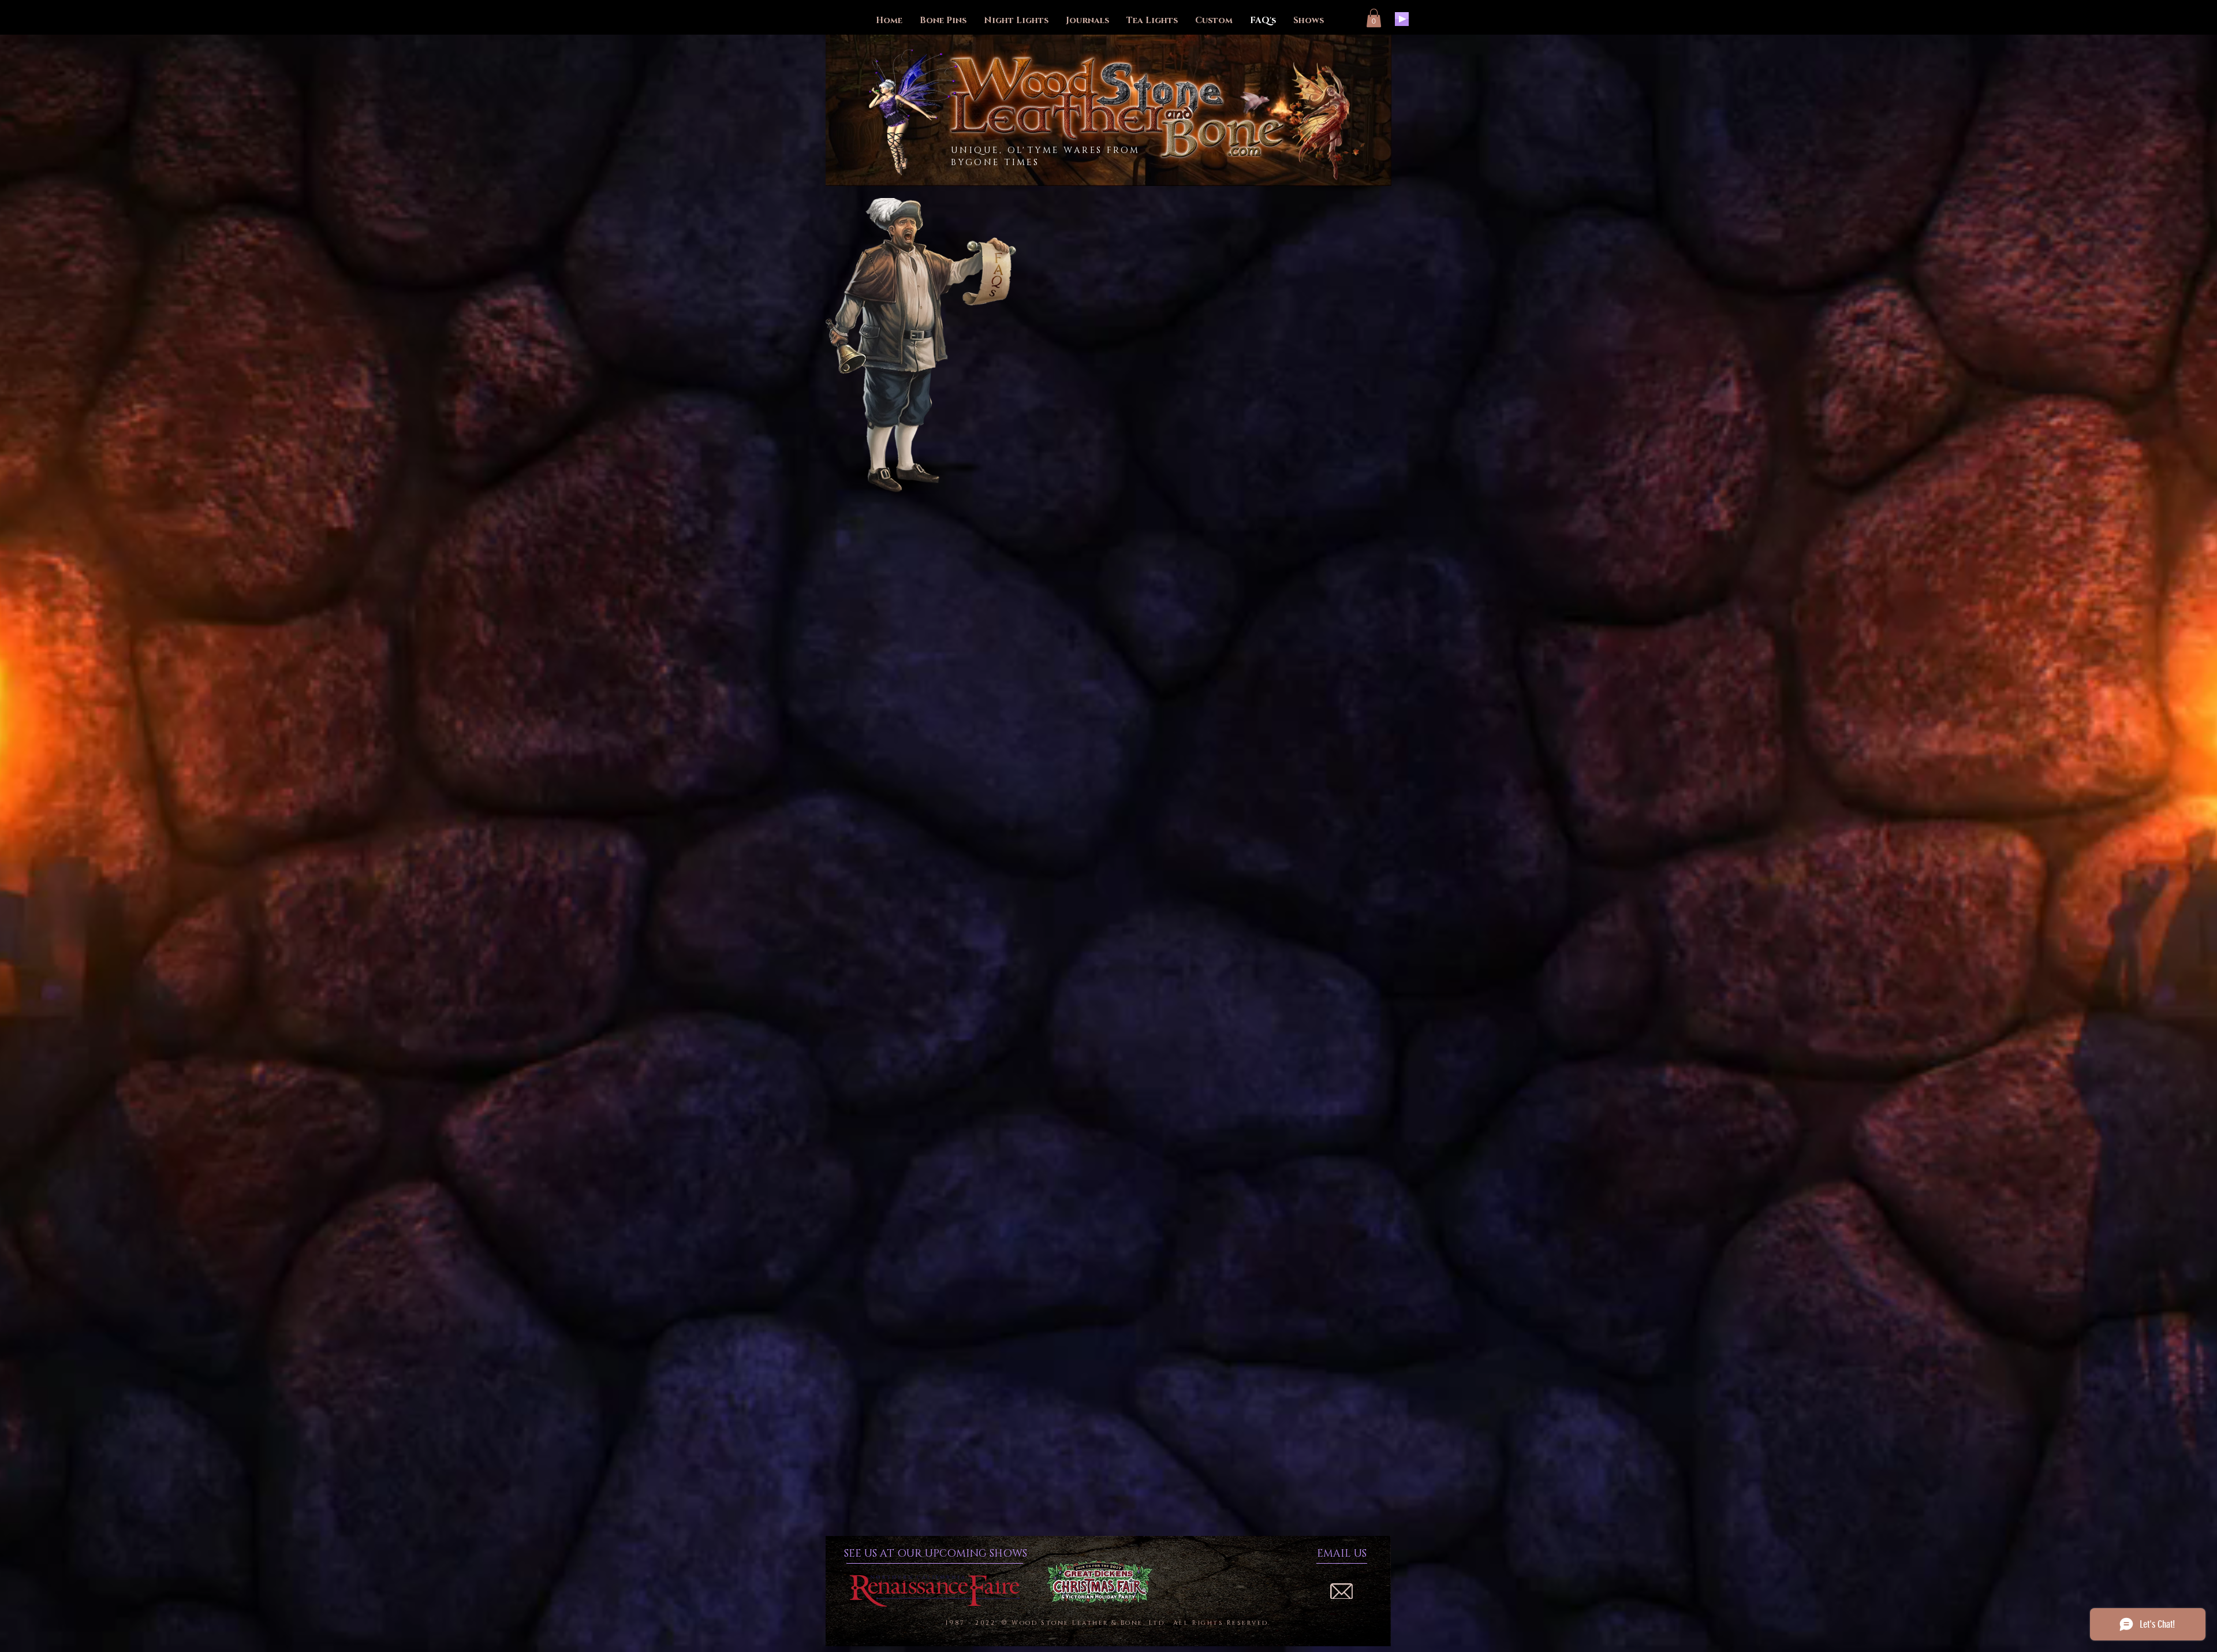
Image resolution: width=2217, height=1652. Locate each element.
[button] (1374, 18)
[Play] (1402, 19)
